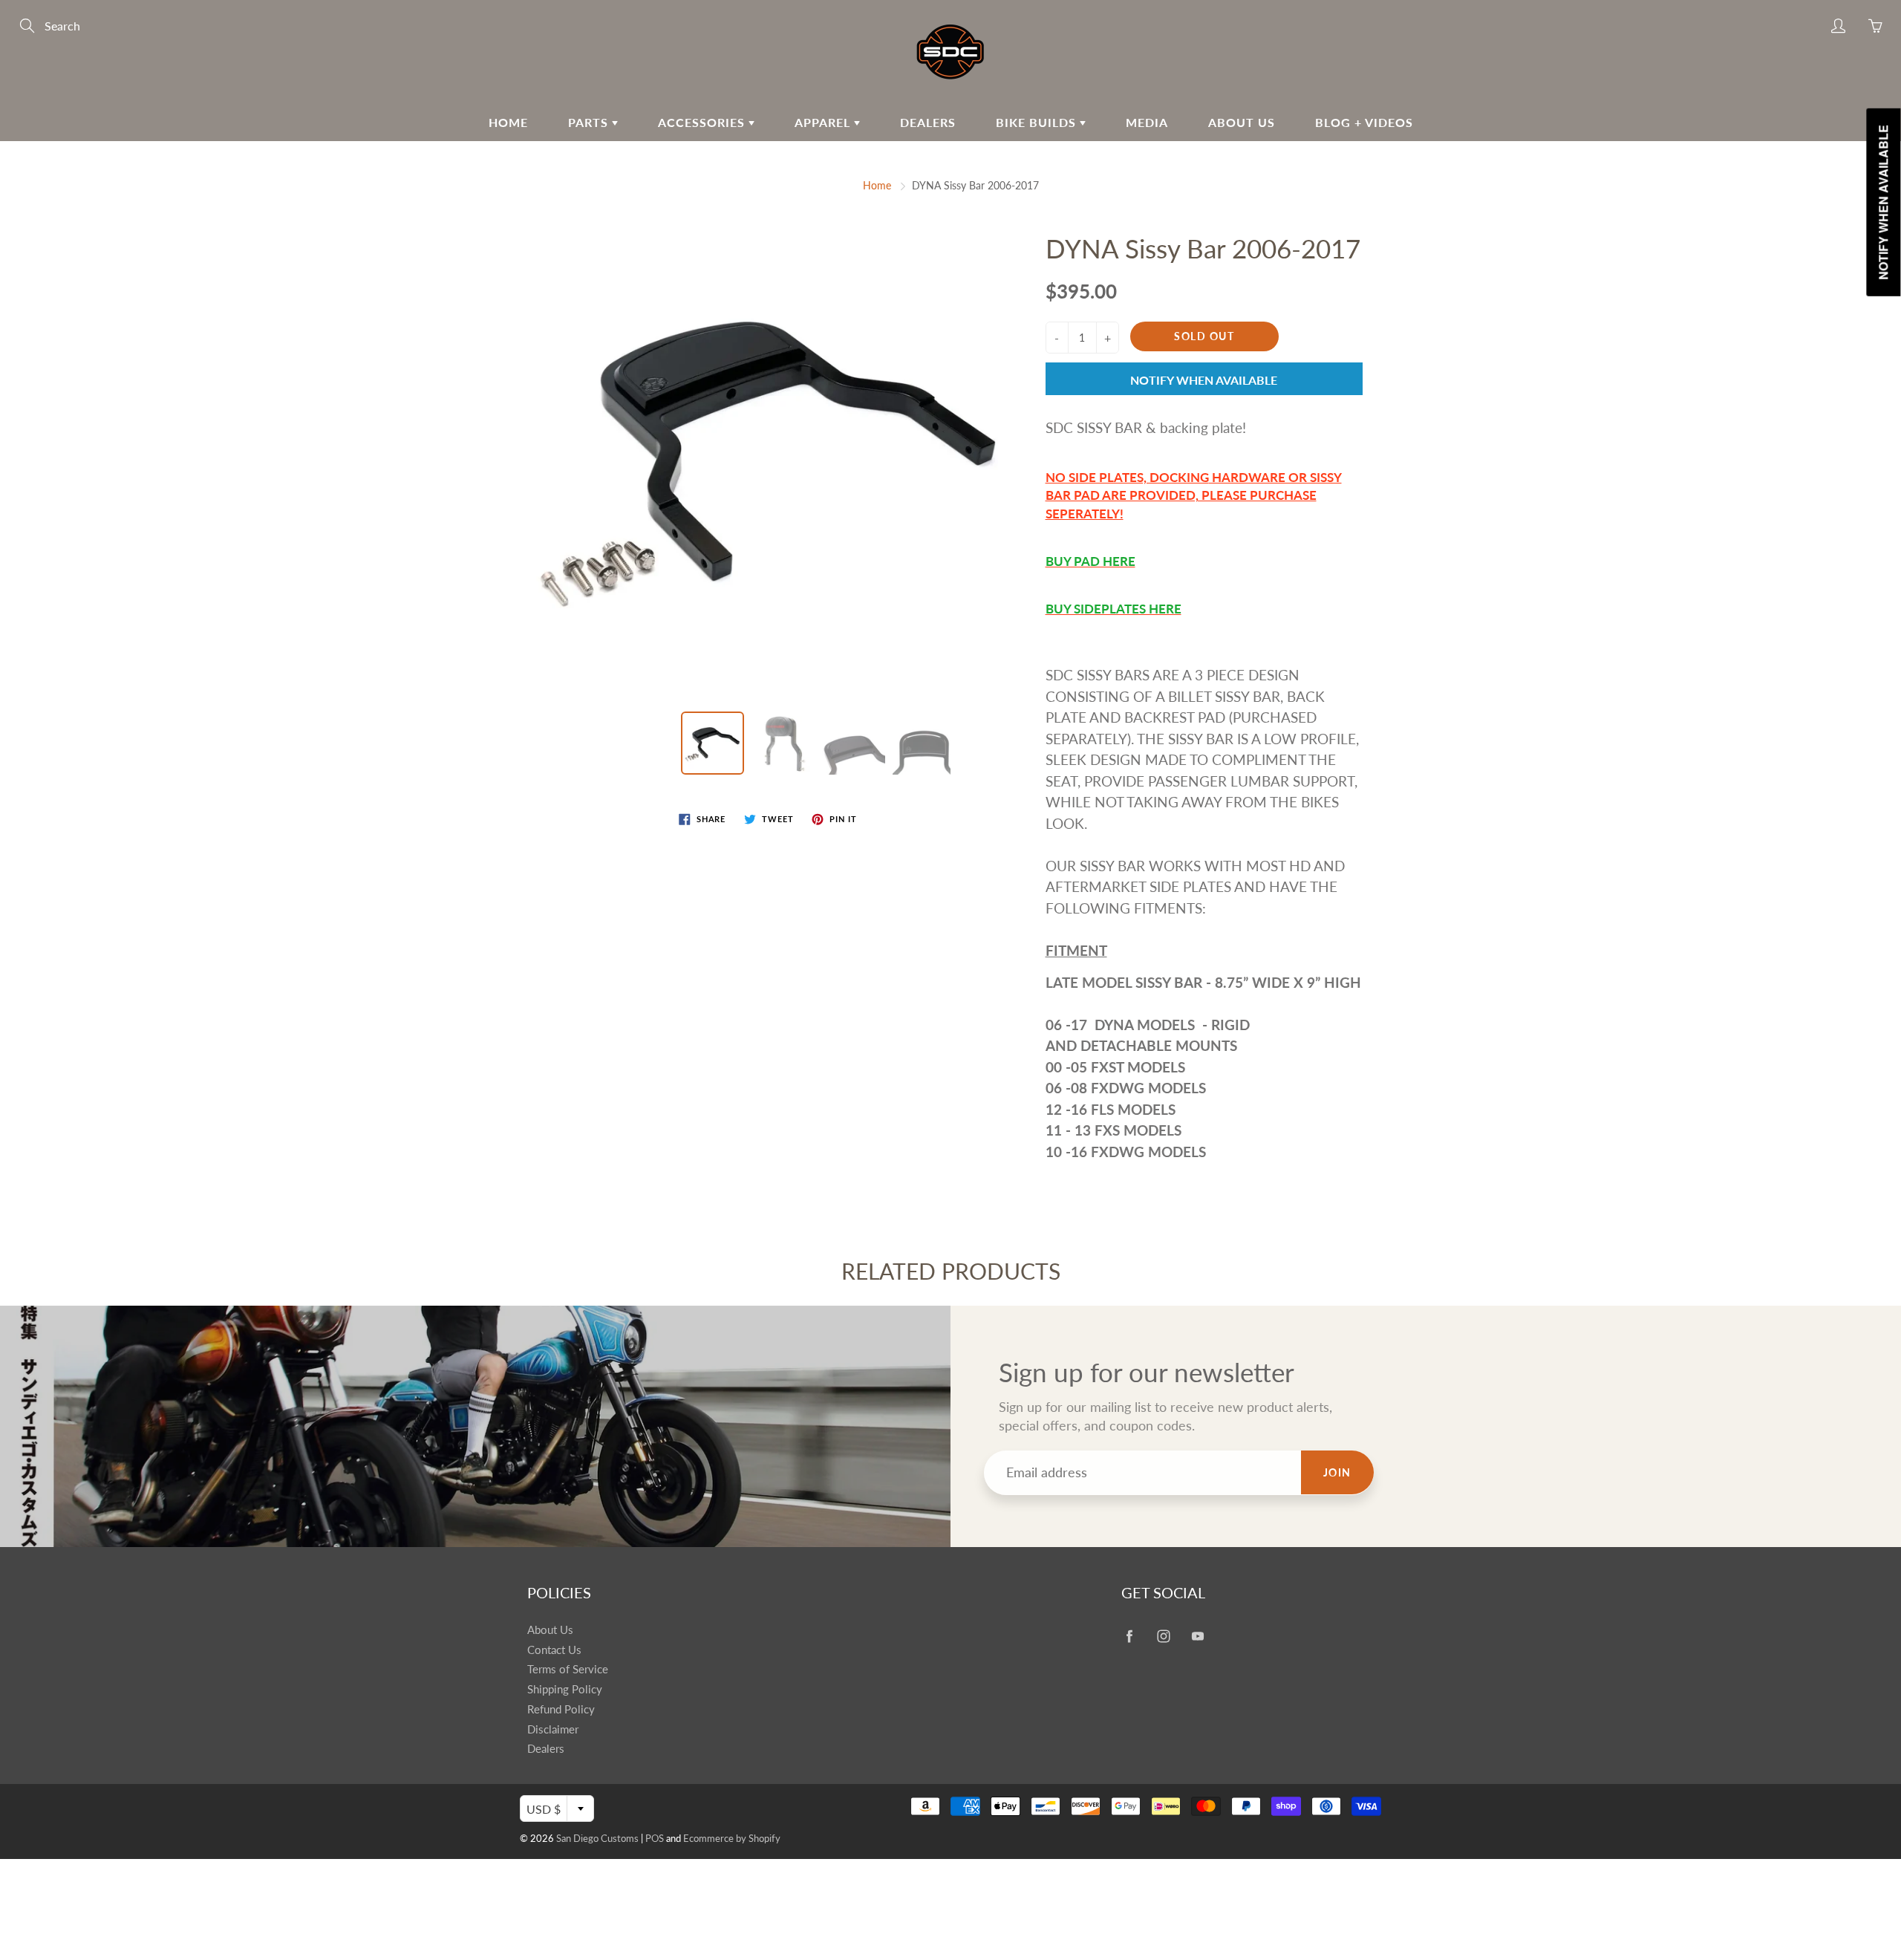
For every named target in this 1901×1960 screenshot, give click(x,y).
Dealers (928, 122)
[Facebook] (1129, 1636)
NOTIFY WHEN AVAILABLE (1204, 380)
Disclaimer (553, 1729)
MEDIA (1147, 122)
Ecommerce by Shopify (732, 1838)
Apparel (824, 122)
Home (508, 122)
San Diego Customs (597, 1838)
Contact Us (554, 1650)
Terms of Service (568, 1669)
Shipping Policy (565, 1689)
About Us (1242, 122)
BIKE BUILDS (1038, 122)
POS (655, 1838)
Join (1337, 1472)
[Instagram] (1163, 1636)
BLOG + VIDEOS (1364, 122)
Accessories (703, 122)
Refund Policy (561, 1709)
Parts (590, 122)
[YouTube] (1197, 1636)
